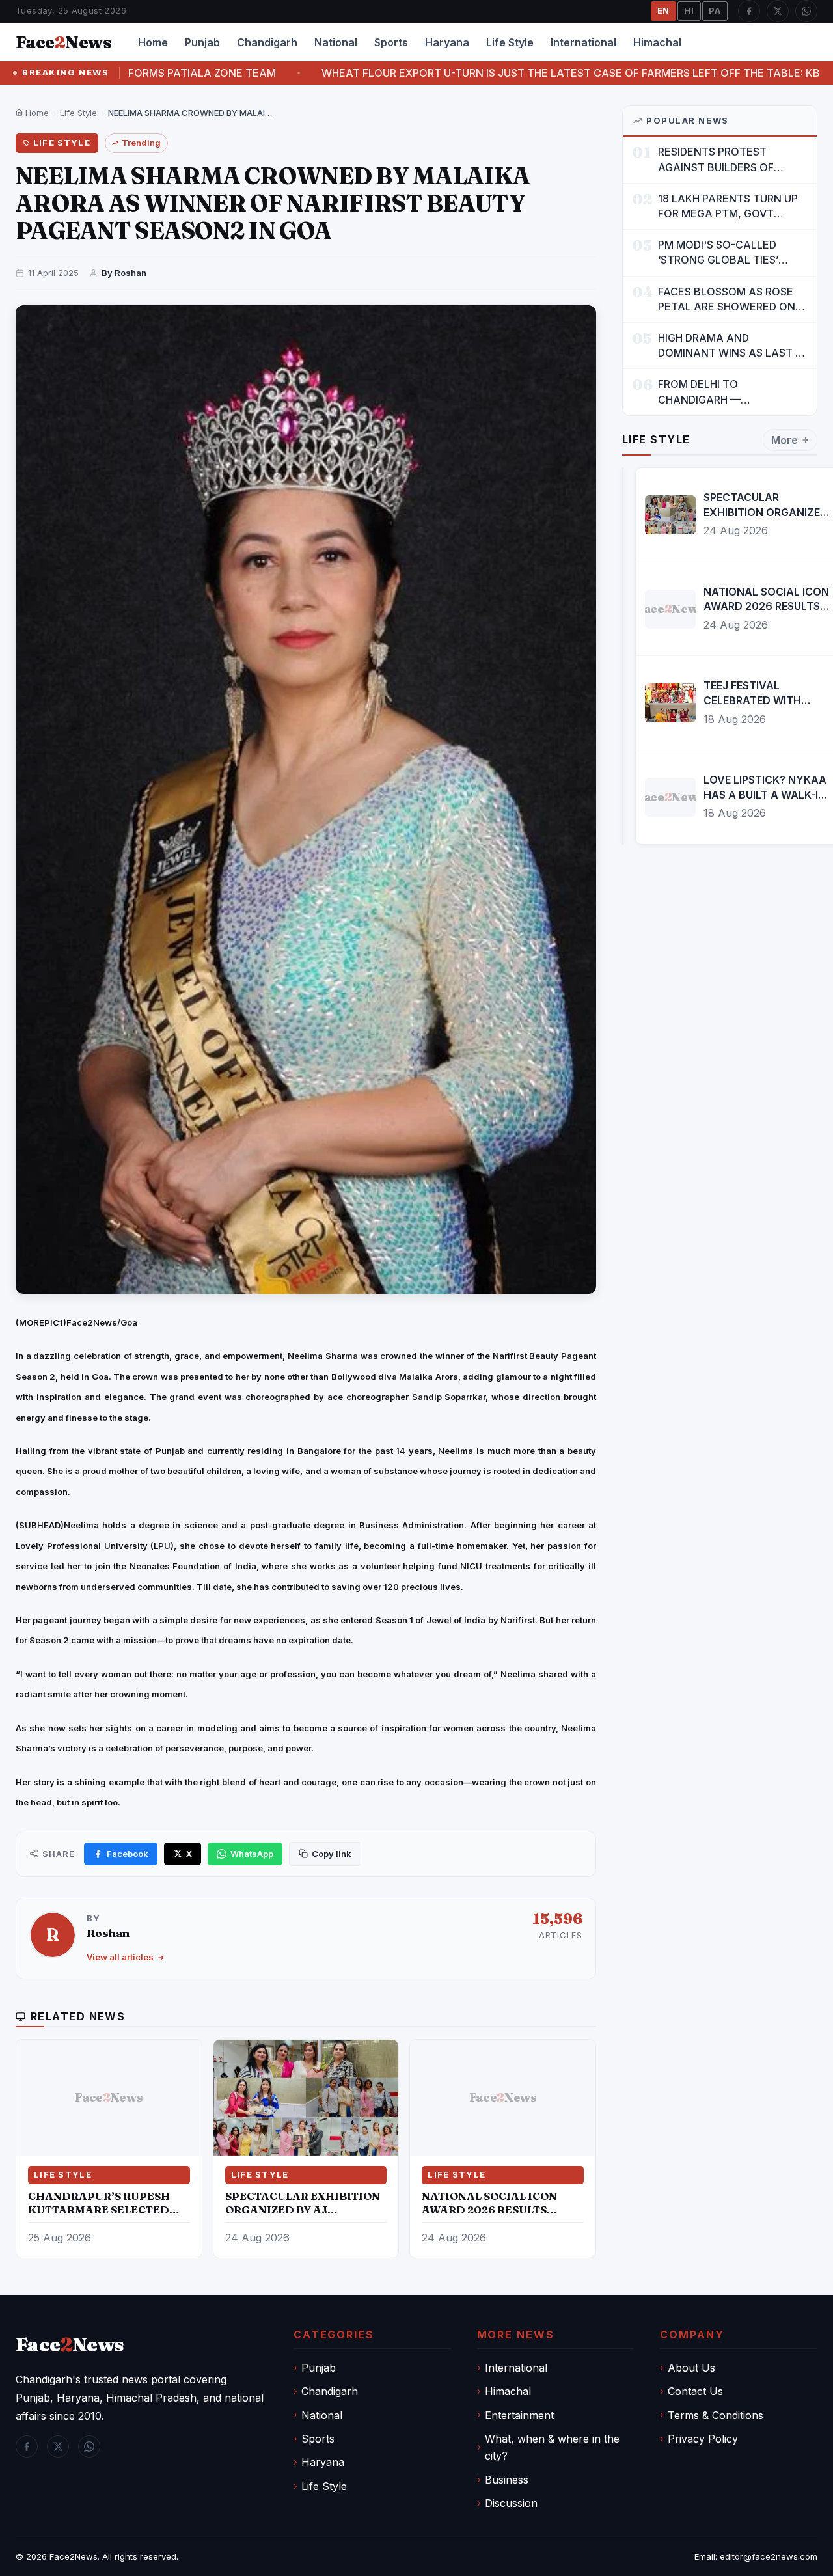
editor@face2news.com (769, 2556)
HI (689, 10)
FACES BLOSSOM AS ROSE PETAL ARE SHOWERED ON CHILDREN (727, 300)
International (583, 42)
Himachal (657, 42)
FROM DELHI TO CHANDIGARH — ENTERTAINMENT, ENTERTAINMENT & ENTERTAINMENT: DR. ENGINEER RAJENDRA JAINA (731, 392)
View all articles (120, 1957)
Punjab (202, 42)
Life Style (510, 42)
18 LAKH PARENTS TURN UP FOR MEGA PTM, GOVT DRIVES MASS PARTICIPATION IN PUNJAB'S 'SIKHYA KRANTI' (731, 207)
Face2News (74, 2556)
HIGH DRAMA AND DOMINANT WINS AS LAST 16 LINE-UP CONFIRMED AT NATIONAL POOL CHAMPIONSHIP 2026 (732, 346)
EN (664, 10)
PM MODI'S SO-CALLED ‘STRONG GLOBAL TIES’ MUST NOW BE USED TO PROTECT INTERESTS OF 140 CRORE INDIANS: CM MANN (732, 253)
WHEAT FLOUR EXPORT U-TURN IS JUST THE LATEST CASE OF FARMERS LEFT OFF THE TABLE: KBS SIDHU (445, 73)
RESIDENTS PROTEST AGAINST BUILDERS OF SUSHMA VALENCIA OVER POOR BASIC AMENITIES (723, 160)
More (785, 440)
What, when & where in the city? (552, 2447)
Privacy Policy (703, 2439)
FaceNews (70, 2345)
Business (507, 2480)
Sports (391, 42)
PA (715, 10)
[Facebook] (749, 11)
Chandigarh (267, 42)
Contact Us (695, 2391)
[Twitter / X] (778, 11)
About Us (691, 2368)
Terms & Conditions (716, 2415)
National (336, 42)
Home (153, 42)
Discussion (511, 2503)
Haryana (447, 42)
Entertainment (519, 2415)
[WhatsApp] (806, 11)
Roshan (108, 1933)
